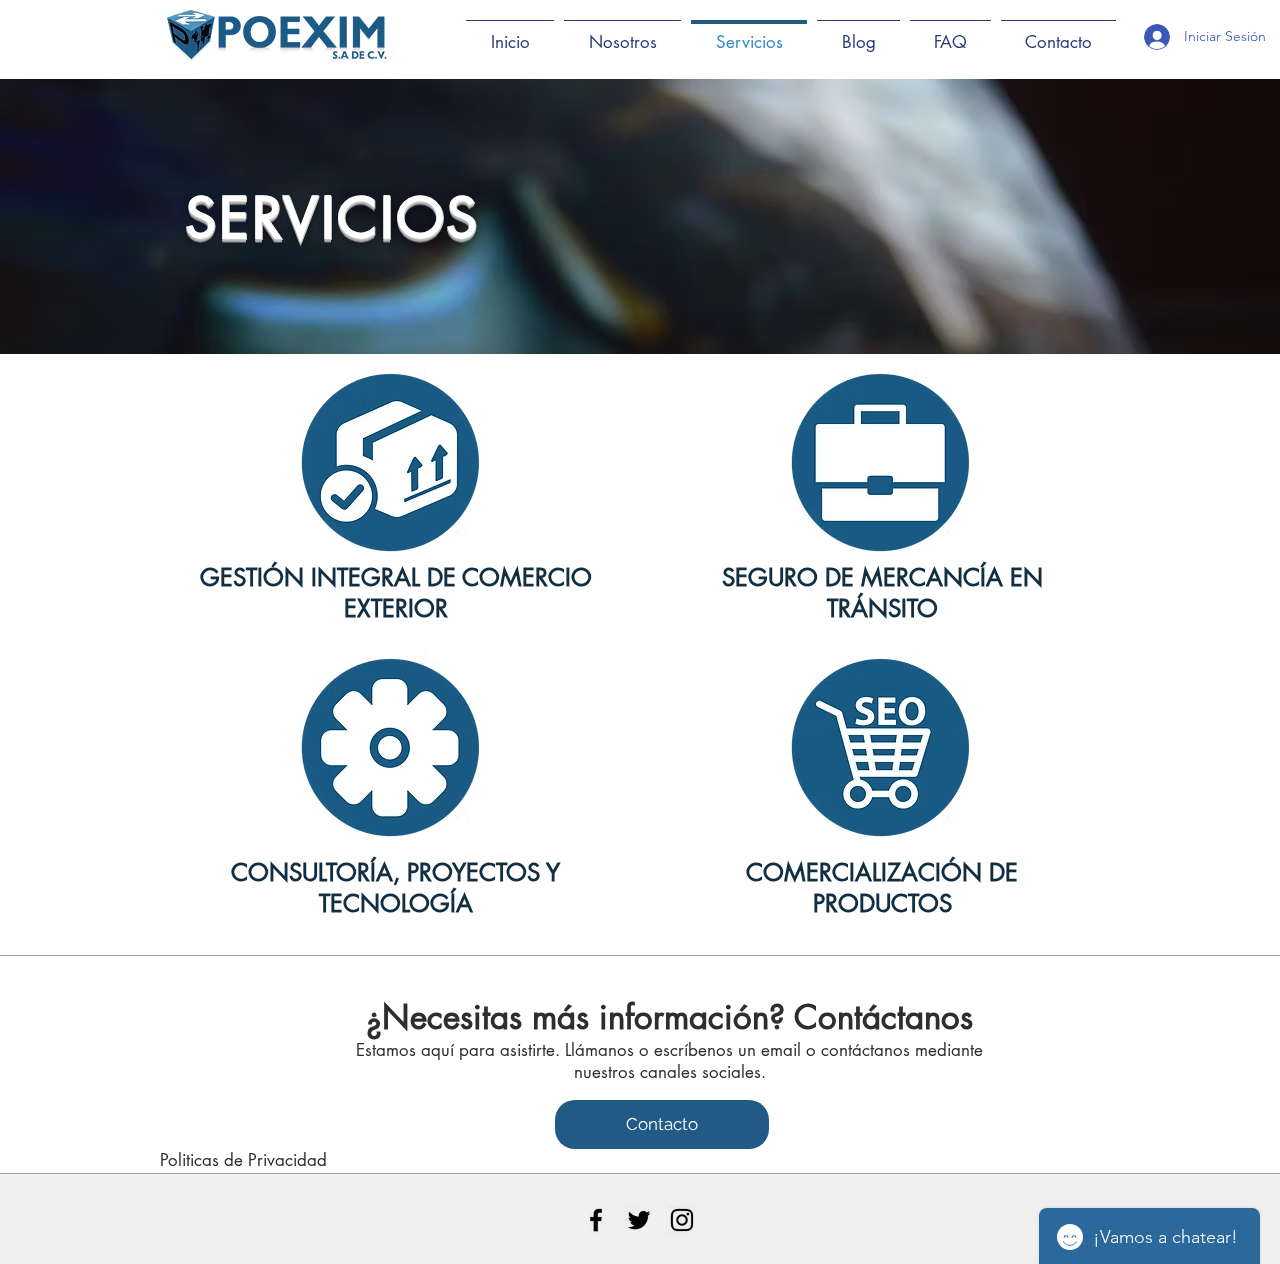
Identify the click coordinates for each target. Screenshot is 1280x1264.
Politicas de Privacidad (243, 1160)
